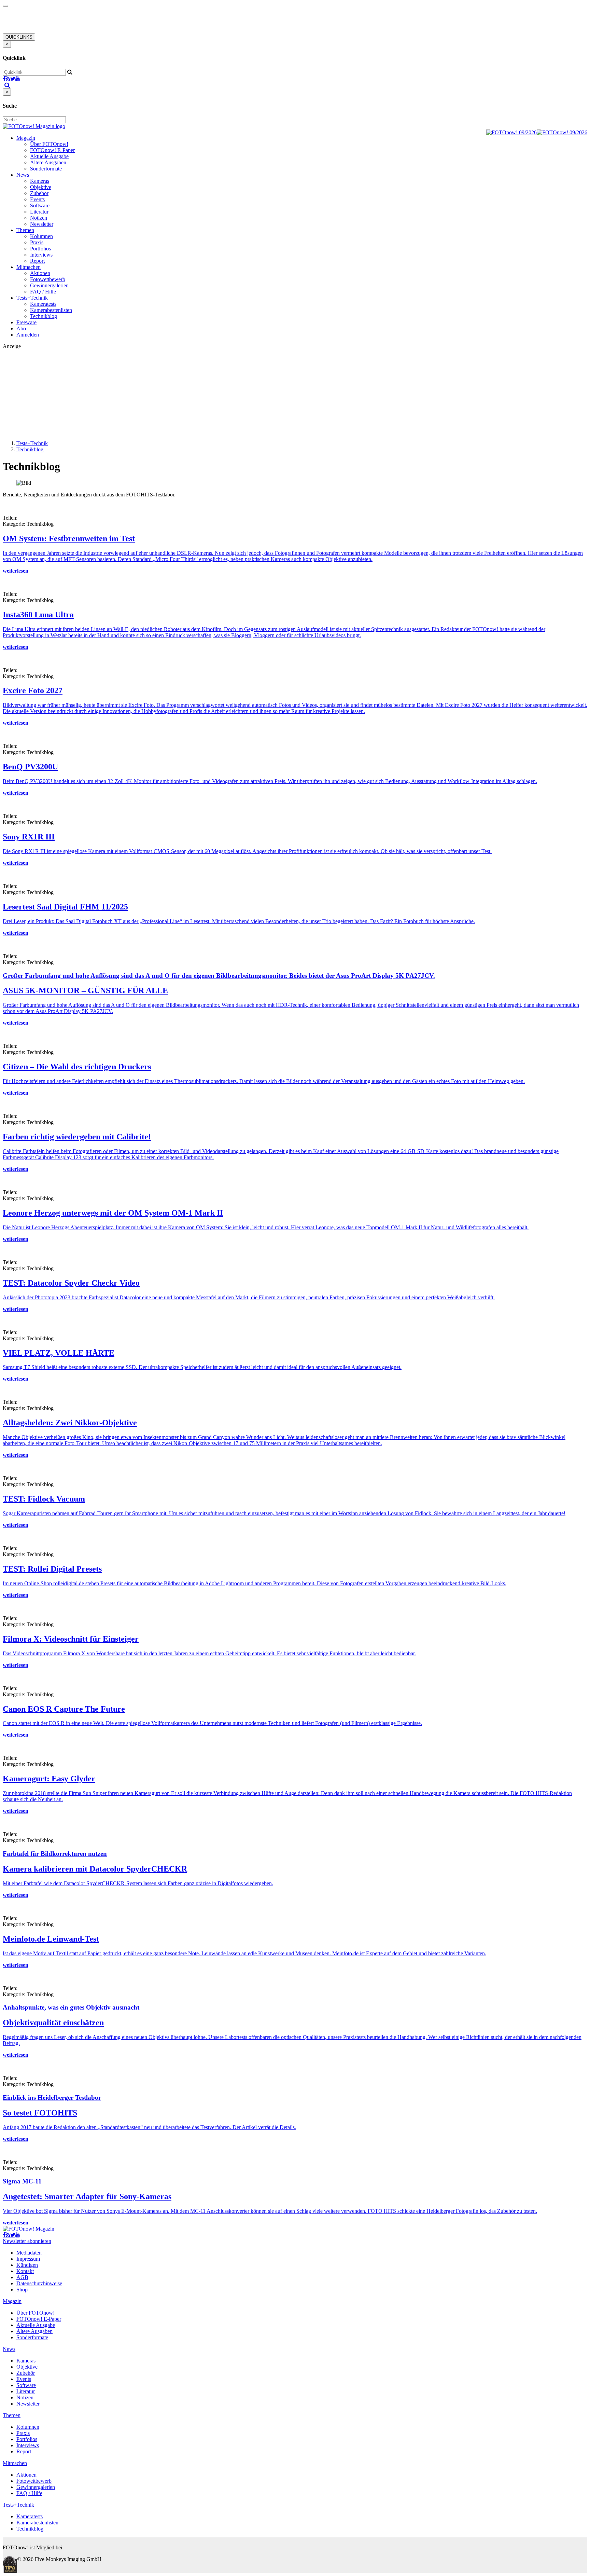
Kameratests (43, 304)
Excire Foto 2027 (33, 690)
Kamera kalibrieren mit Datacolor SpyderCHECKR (95, 1869)
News (23, 175)
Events (37, 199)
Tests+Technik (32, 298)
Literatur (39, 212)
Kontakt (25, 2271)
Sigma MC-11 (22, 2181)
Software (40, 205)
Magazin (26, 138)
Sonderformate (46, 169)
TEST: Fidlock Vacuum (44, 1499)
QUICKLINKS (19, 37)
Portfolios (40, 249)
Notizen (39, 218)
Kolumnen (41, 236)
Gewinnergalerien (49, 285)
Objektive (41, 187)
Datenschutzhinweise (39, 2283)
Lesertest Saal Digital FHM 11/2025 (65, 907)
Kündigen (27, 2265)
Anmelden (28, 335)
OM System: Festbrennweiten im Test (69, 538)
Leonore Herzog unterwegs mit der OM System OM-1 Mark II (113, 1213)
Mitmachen (29, 267)
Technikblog (44, 316)
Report (37, 261)
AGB (22, 2277)
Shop (22, 2290)
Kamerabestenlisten (51, 310)
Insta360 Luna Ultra (38, 615)
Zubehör (39, 193)
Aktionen (40, 273)
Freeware (26, 322)
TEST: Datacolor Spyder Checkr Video (71, 1283)
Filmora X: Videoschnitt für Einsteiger (71, 1639)
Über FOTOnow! (49, 144)
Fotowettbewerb (48, 279)
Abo (21, 328)
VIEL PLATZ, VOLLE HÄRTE (59, 1353)
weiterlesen (16, 571)
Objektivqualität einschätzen (53, 2023)
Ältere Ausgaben (48, 162)
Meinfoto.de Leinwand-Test (51, 1939)
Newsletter (42, 224)
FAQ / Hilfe (43, 292)
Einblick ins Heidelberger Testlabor (52, 2098)
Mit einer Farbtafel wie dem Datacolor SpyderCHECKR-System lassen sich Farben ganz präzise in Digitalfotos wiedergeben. (138, 1883)
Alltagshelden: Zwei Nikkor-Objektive (70, 1423)
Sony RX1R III (29, 837)
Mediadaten (29, 2253)
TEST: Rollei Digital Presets (52, 1569)
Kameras (40, 181)
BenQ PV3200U (30, 767)
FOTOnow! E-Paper (52, 150)
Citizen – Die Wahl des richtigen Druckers (77, 1067)
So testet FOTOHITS (40, 2113)
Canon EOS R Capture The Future (64, 1709)
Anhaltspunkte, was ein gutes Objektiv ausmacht (71, 2007)
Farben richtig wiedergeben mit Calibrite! (77, 1137)
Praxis (37, 242)
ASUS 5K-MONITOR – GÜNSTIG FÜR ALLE (85, 990)
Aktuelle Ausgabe (49, 156)
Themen (25, 230)
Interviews (41, 255)
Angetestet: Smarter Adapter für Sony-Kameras (87, 2196)
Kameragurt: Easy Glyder (49, 1779)
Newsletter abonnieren (27, 2241)
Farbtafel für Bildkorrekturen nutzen (55, 1854)
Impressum (28, 2259)
